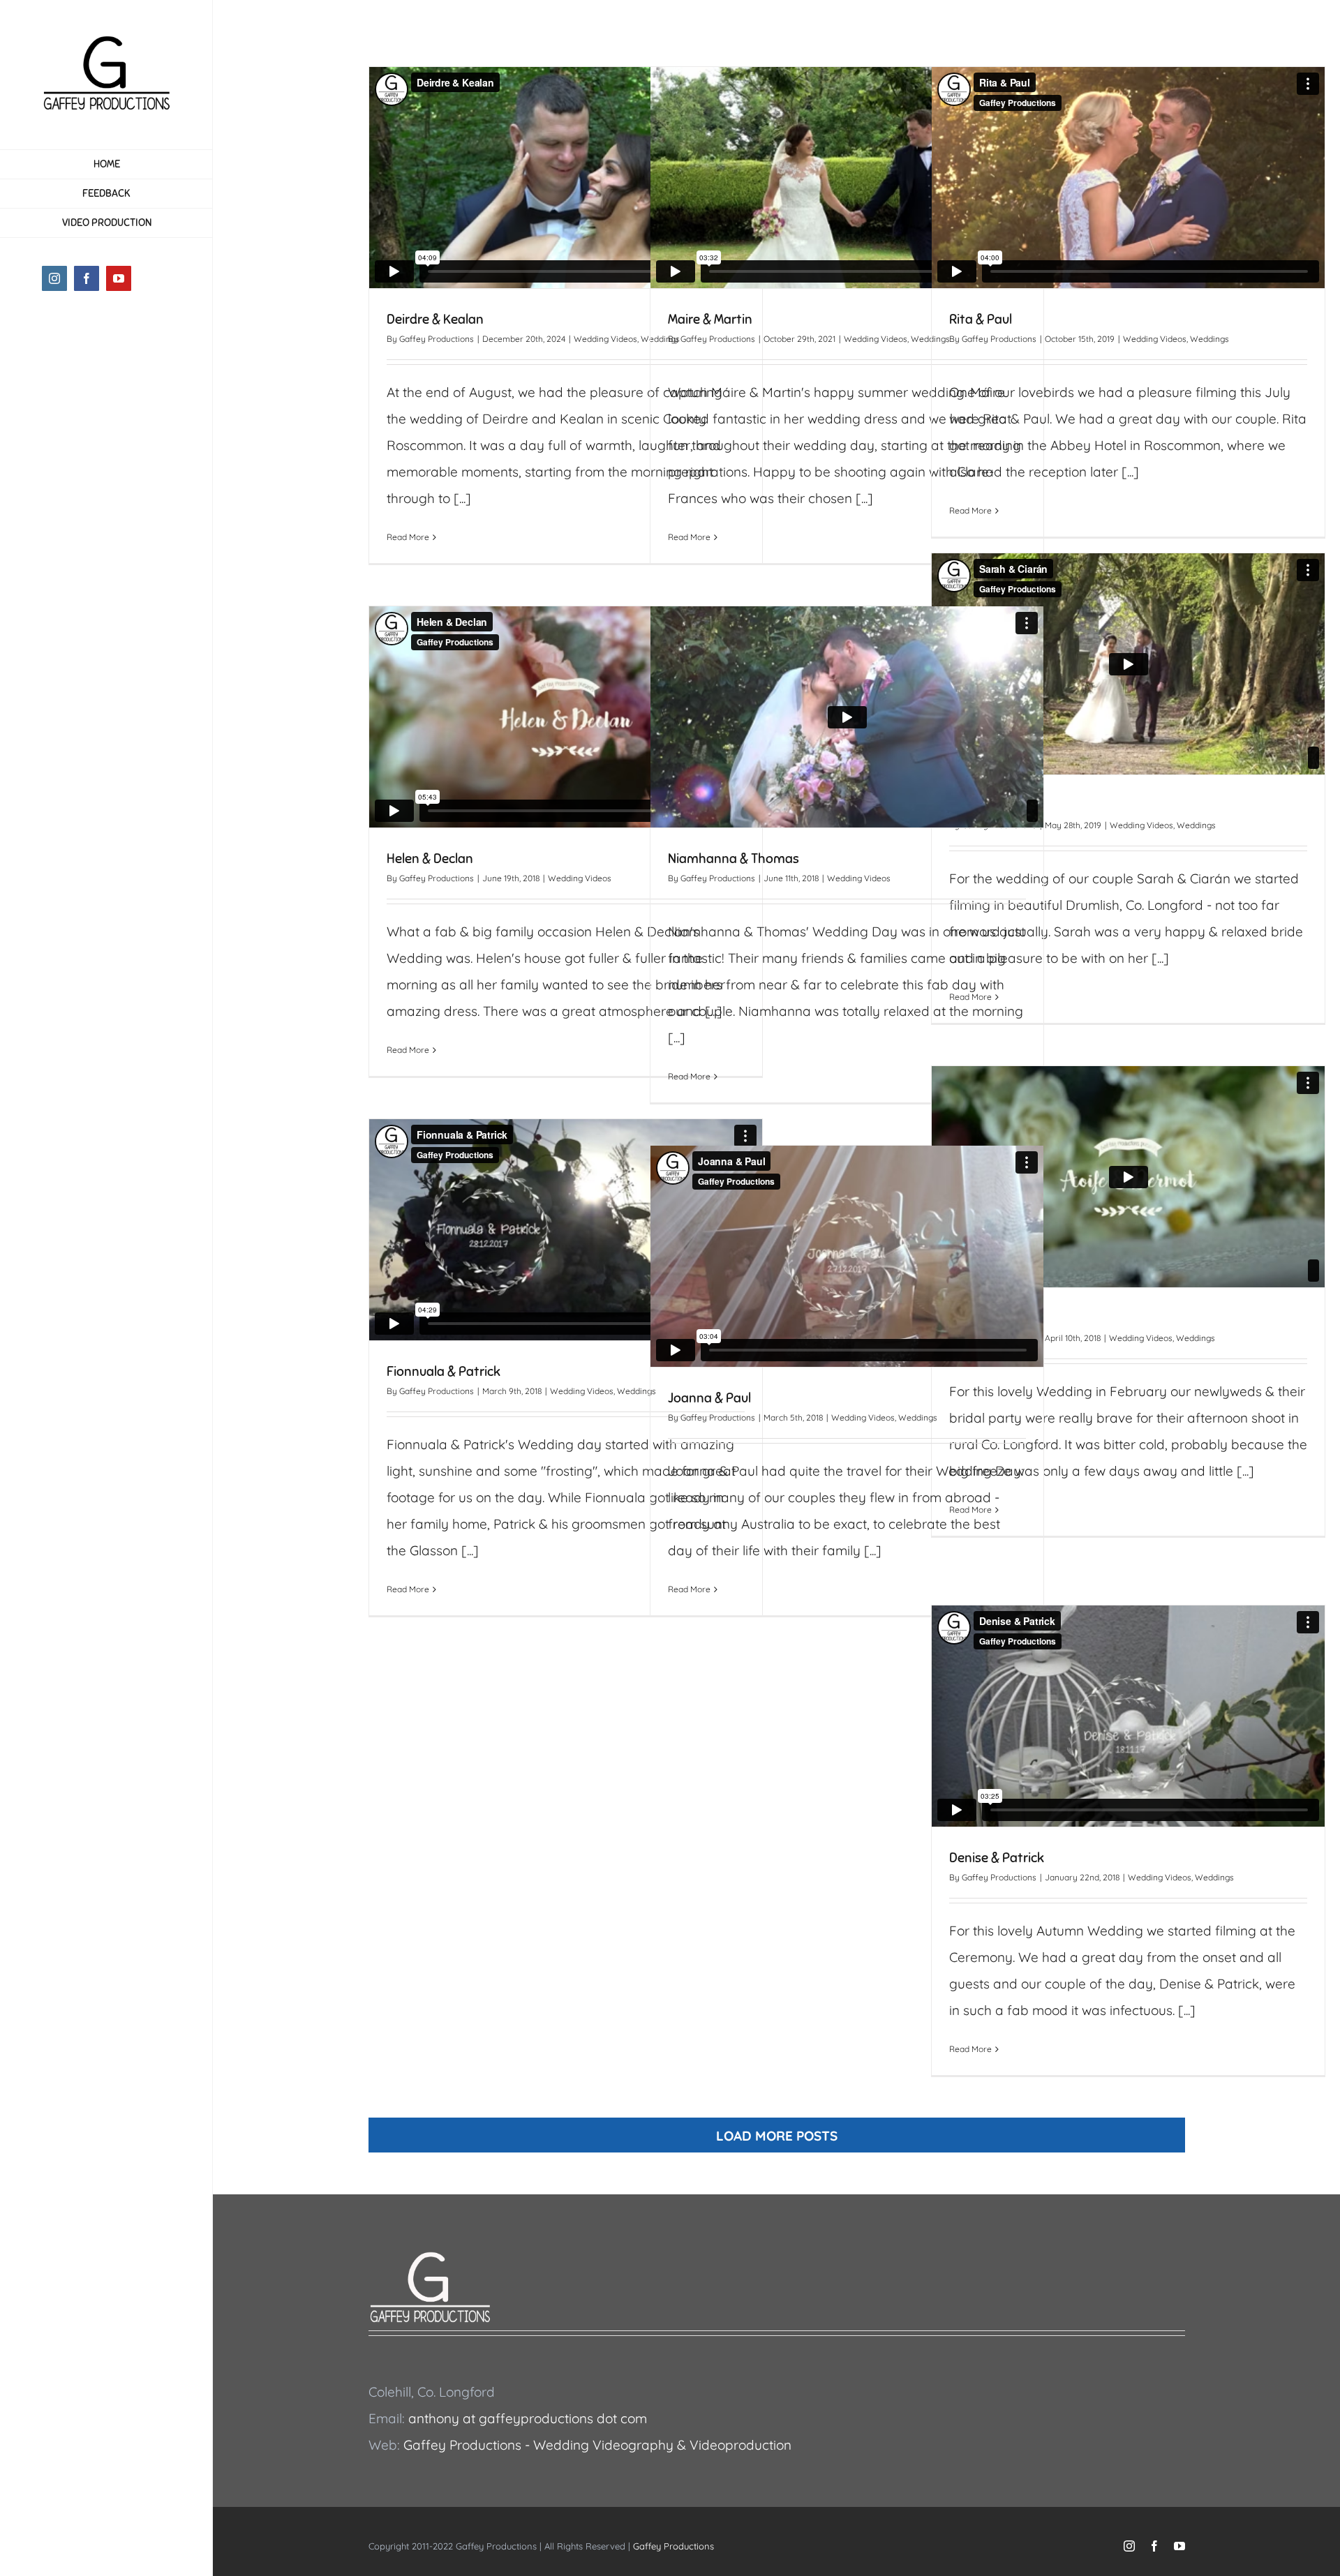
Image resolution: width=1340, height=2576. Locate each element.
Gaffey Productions (437, 339)
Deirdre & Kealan (435, 319)
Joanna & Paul (709, 1398)
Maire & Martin (710, 319)
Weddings (1209, 339)
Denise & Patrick (997, 1858)
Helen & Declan (430, 859)
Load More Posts (777, 2136)
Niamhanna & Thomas (734, 859)
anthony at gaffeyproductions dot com (528, 2418)
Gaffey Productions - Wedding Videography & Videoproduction (597, 2445)
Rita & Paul (981, 319)
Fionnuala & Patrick (444, 1371)
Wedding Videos (605, 339)
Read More (408, 537)
